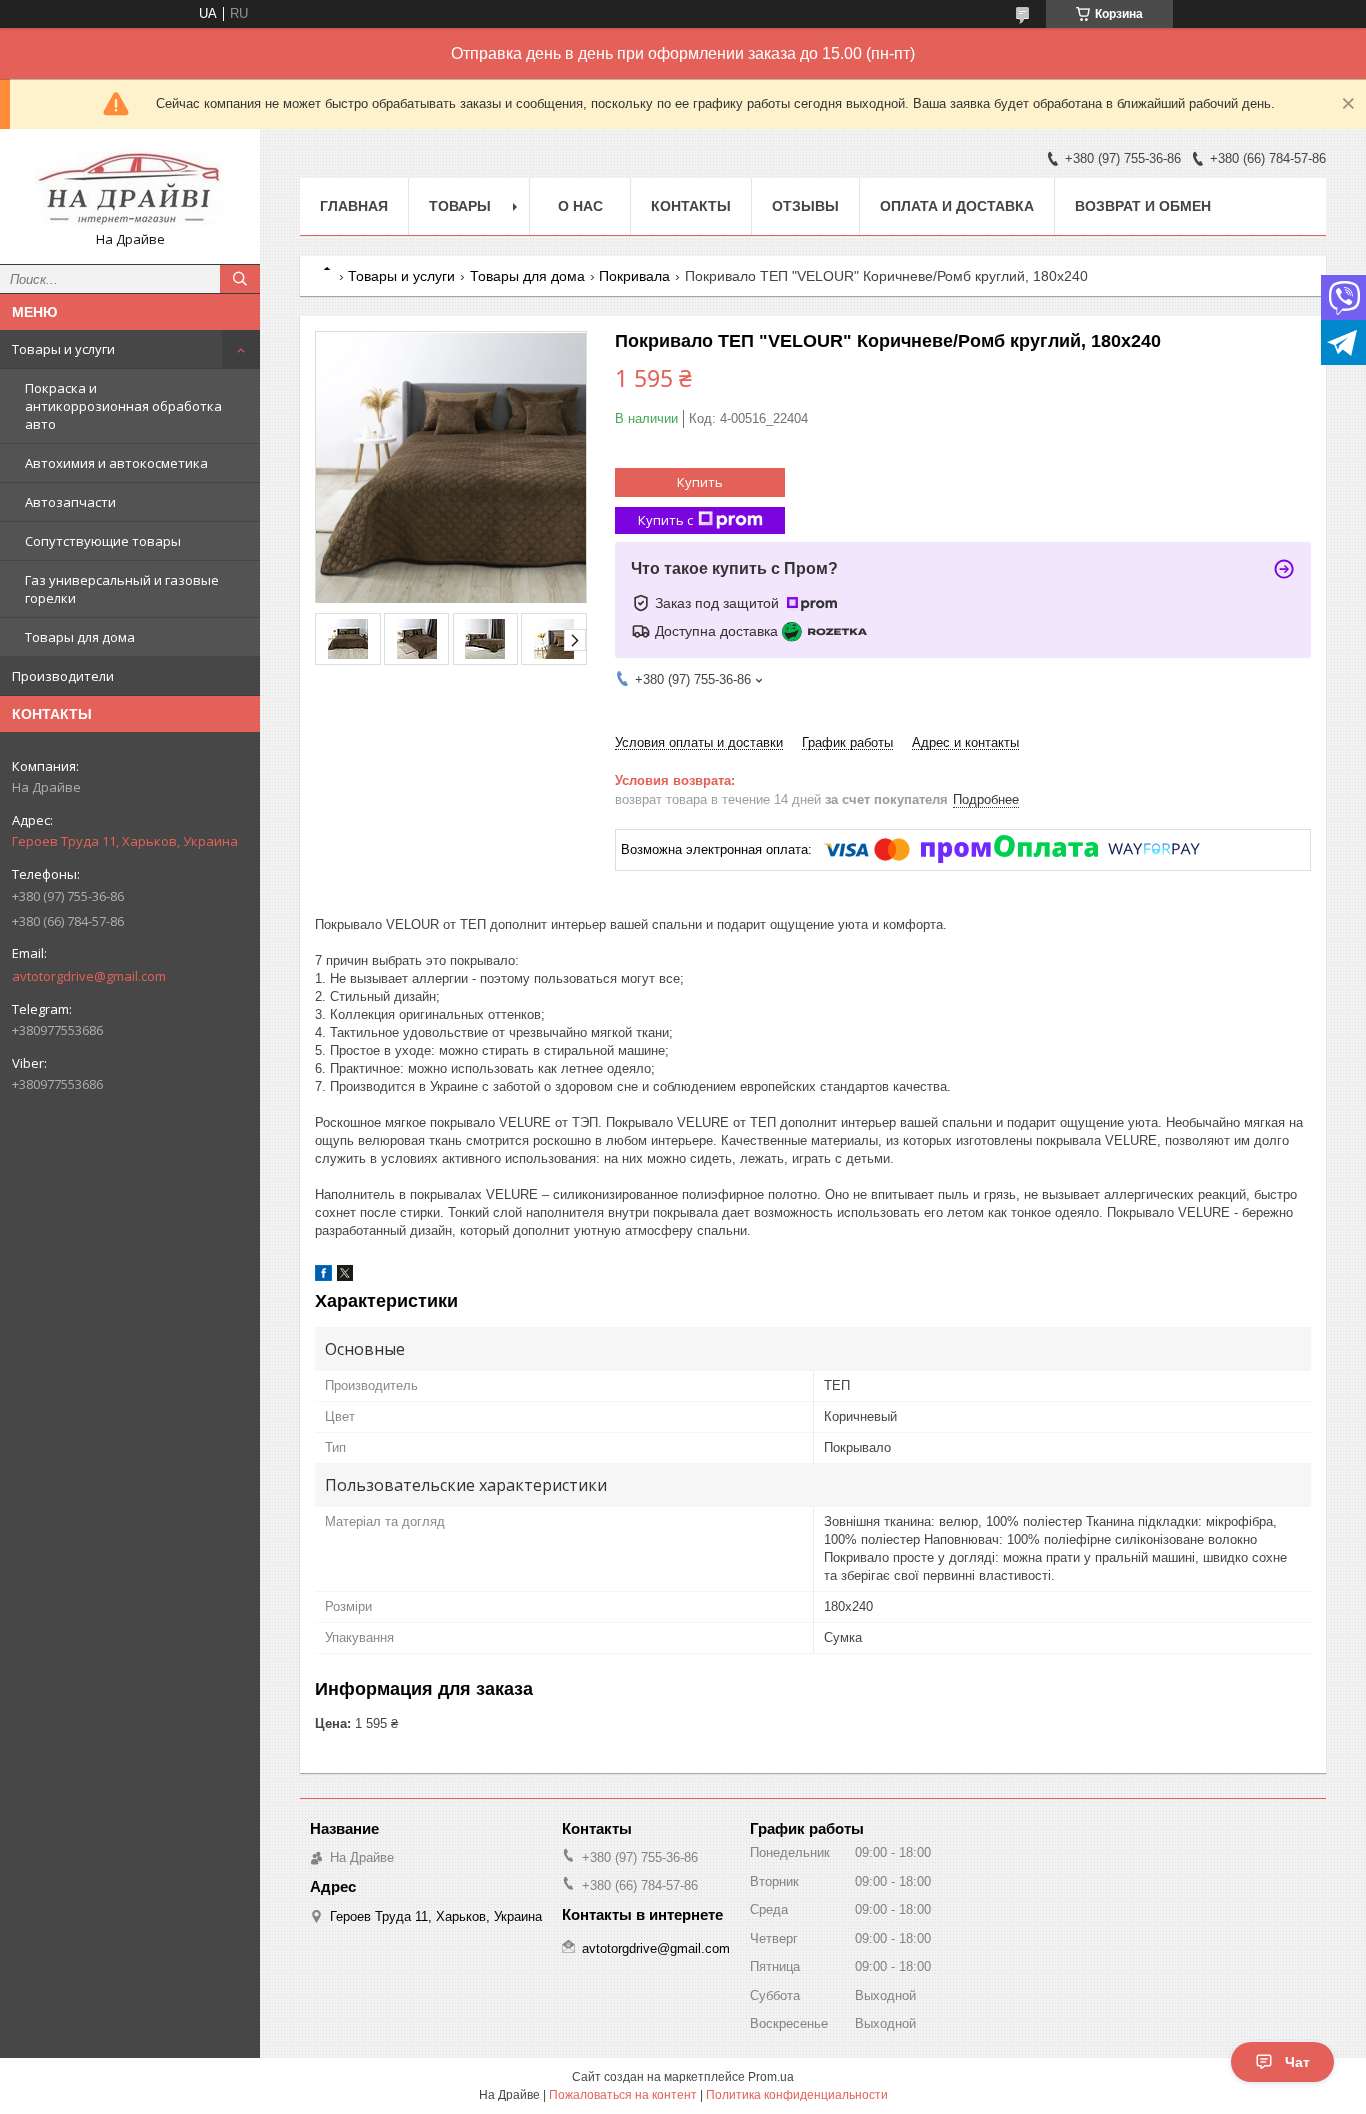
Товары (460, 206)
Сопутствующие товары (103, 541)
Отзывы (805, 206)
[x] (345, 1276)
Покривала (634, 276)
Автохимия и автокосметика (116, 463)
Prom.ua (771, 2077)
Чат (1297, 2062)
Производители (63, 676)
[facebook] (323, 1276)
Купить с (665, 520)
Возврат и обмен (1143, 206)
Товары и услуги (63, 349)
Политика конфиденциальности (797, 2095)
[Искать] (240, 279)
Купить (700, 482)
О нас (580, 206)
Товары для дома (80, 637)
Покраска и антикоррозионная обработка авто (123, 406)
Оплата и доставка (957, 206)
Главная (354, 206)
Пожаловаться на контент (623, 2095)
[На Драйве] (130, 187)
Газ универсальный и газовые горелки (122, 589)
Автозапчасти (70, 502)
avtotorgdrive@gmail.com (89, 976)
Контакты (691, 206)
